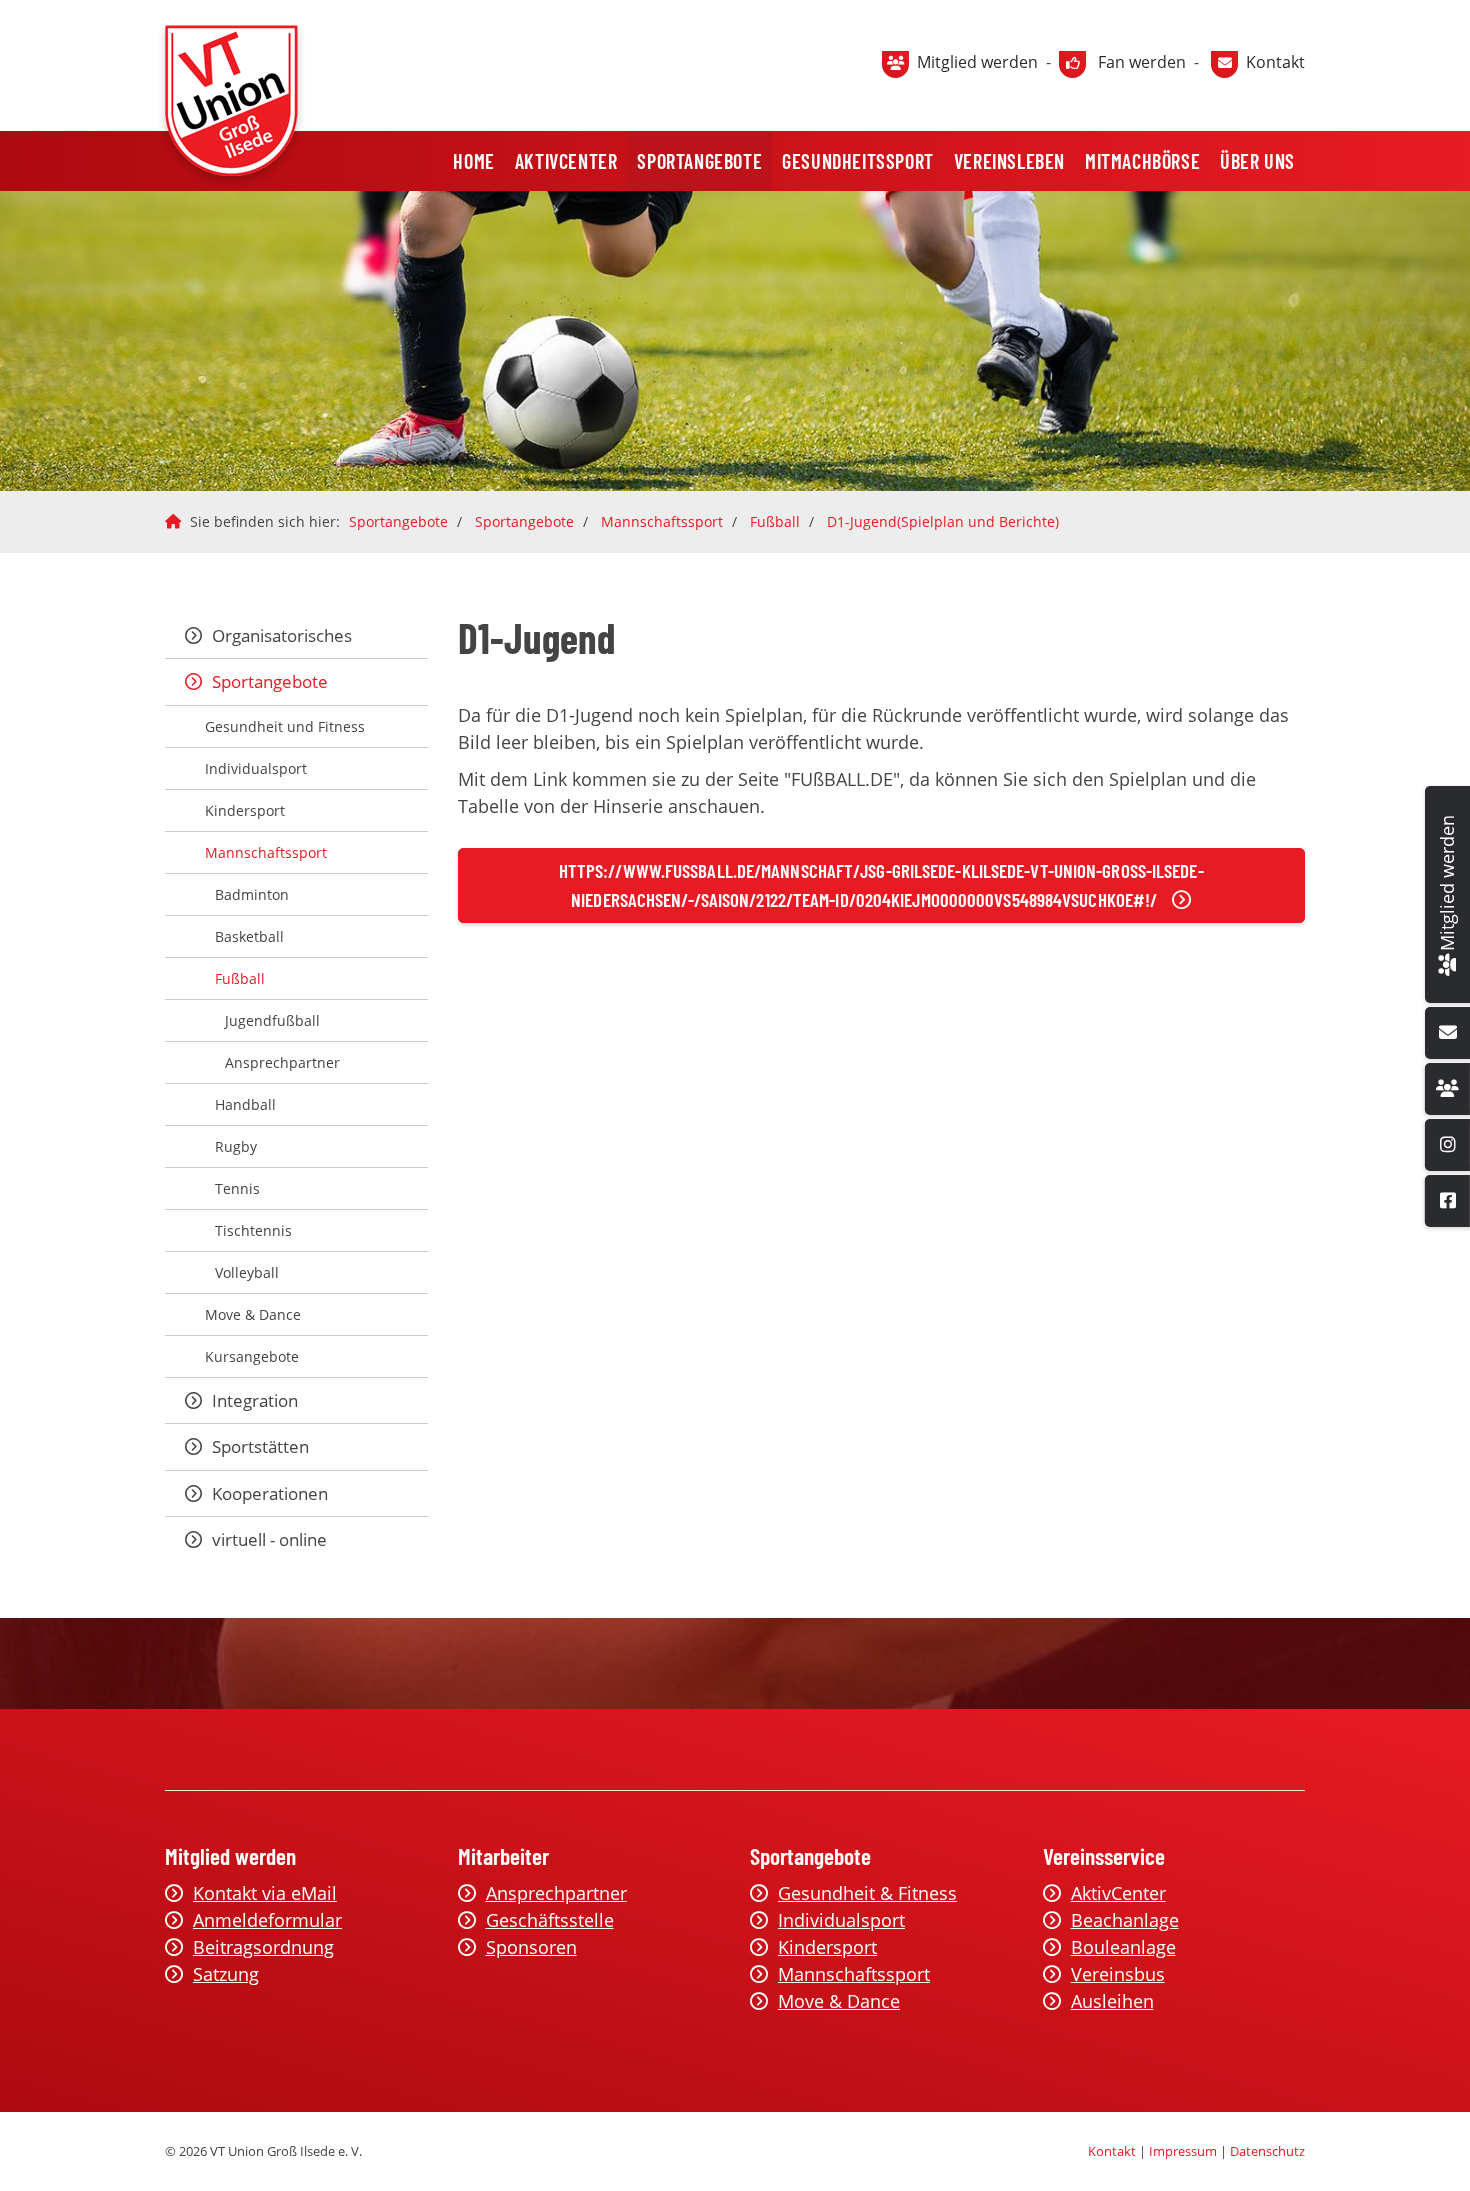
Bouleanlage (1123, 1947)
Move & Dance (253, 1314)
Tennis (237, 1188)
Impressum (1183, 2151)
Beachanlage (1125, 1920)
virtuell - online (269, 1539)
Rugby (236, 1146)
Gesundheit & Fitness (867, 1893)
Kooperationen (270, 1493)
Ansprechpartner (282, 1062)
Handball (245, 1104)
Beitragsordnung (263, 1947)
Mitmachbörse (1142, 161)
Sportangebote (699, 161)
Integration (255, 1400)
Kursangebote (252, 1356)
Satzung (226, 1974)
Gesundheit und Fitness (285, 726)
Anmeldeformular (267, 1920)
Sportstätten (260, 1446)
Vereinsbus (1118, 1974)
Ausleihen (1112, 2001)
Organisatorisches (282, 635)
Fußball (775, 521)
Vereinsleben (1009, 161)
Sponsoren (531, 1947)
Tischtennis (253, 1230)
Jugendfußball (272, 1020)
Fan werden (1142, 62)
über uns (1257, 161)
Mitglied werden (977, 62)
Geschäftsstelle (550, 1920)
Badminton (252, 894)
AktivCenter (566, 161)
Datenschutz (1267, 2151)
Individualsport (256, 768)
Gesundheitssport (858, 161)
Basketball (249, 936)
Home (473, 161)
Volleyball (247, 1272)
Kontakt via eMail (265, 1893)
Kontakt (1275, 62)
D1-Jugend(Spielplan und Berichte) (943, 521)
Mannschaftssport (662, 521)
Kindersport (245, 810)
